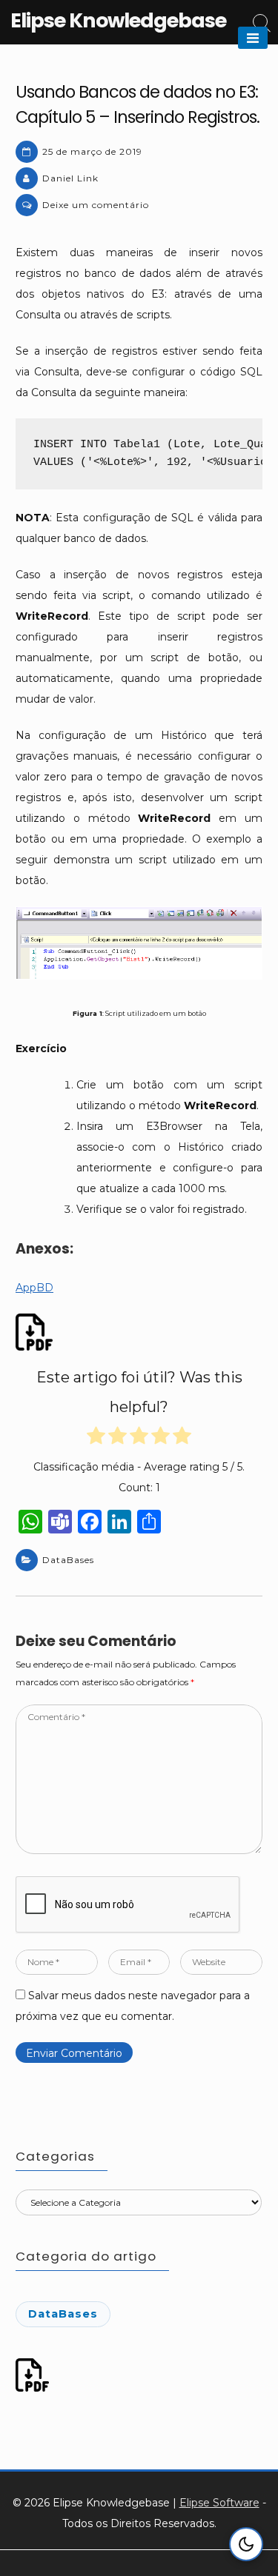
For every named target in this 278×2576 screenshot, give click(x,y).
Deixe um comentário (96, 205)
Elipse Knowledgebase (118, 20)
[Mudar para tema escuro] (246, 2544)
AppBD (34, 1288)
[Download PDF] (36, 1332)
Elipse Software (219, 2503)
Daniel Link (70, 178)
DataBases (68, 1560)
